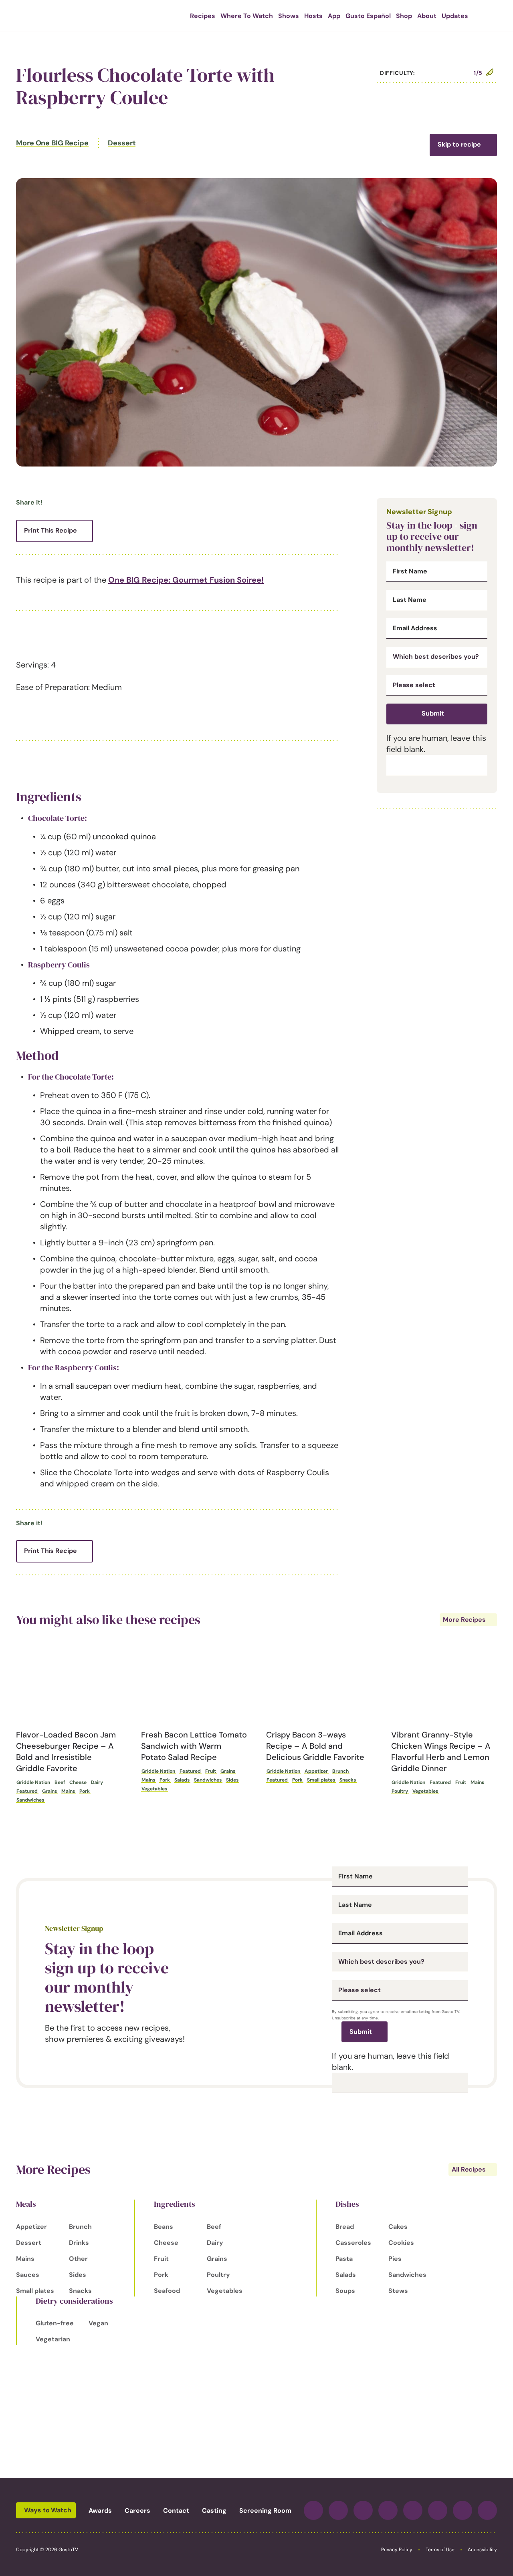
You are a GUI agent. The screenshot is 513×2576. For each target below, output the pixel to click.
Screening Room (265, 2511)
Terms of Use (440, 2550)
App (334, 16)
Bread (345, 2227)
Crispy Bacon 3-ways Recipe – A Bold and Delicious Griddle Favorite (315, 1746)
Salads (182, 1780)
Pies (395, 2259)
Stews (398, 2291)
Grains (49, 1791)
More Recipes (464, 1620)
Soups (345, 2291)
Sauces (28, 2275)
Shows (289, 16)
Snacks (348, 1780)
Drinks (79, 2243)
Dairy (97, 1782)
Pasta (344, 2259)
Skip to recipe (459, 144)
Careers (137, 2511)
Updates (455, 16)
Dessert (122, 143)
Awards (100, 2511)
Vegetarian (53, 2339)
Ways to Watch (48, 2510)
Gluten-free (55, 2323)
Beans (164, 2227)
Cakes (398, 2227)
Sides (232, 1780)
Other (78, 2259)
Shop (404, 16)
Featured (27, 1791)
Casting (214, 2511)
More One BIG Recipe (52, 143)
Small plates (321, 1780)
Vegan (98, 2323)
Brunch (340, 1771)
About (427, 16)
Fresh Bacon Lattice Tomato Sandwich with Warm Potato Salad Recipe (194, 1746)
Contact (176, 2511)
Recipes (203, 16)
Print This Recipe (50, 530)
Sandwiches (30, 1800)
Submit (433, 713)
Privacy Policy (397, 2550)
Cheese (78, 1782)
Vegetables (154, 1789)
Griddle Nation (33, 1782)
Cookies (401, 2243)
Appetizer (316, 1771)
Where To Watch (247, 16)
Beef (60, 1782)
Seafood (167, 2291)
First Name (410, 571)
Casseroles (353, 2243)
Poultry (400, 1791)
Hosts (313, 16)
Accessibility (482, 2550)
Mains (68, 1791)
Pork (85, 1791)
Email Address (415, 628)
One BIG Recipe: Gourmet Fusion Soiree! (186, 580)
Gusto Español (368, 16)
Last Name (410, 600)
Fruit (211, 1771)
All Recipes (469, 2169)
